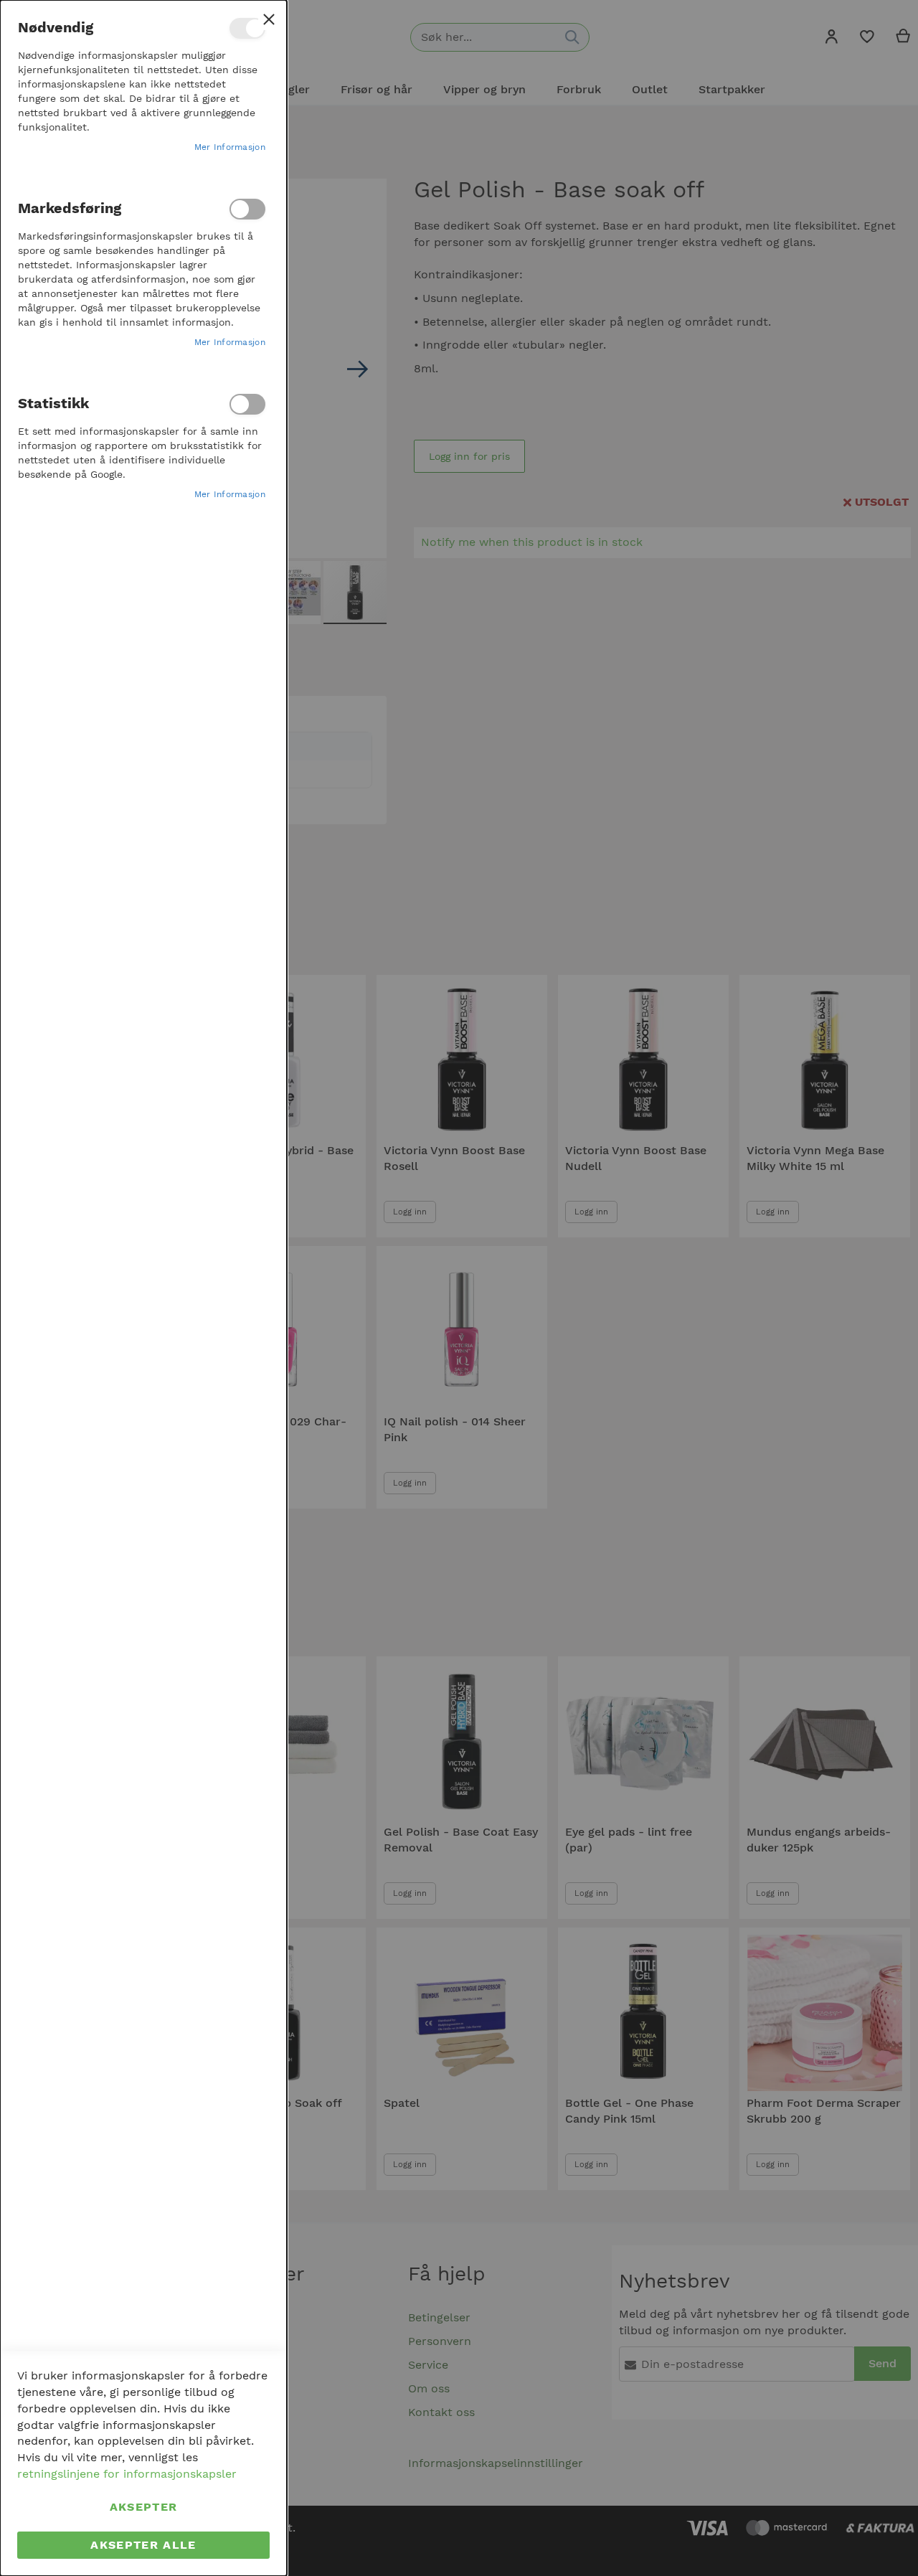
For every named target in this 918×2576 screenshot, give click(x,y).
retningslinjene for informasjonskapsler (127, 2474)
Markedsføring (247, 209)
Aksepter (144, 2507)
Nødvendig (247, 28)
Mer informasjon (230, 147)
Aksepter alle (143, 2545)
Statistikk (247, 404)
